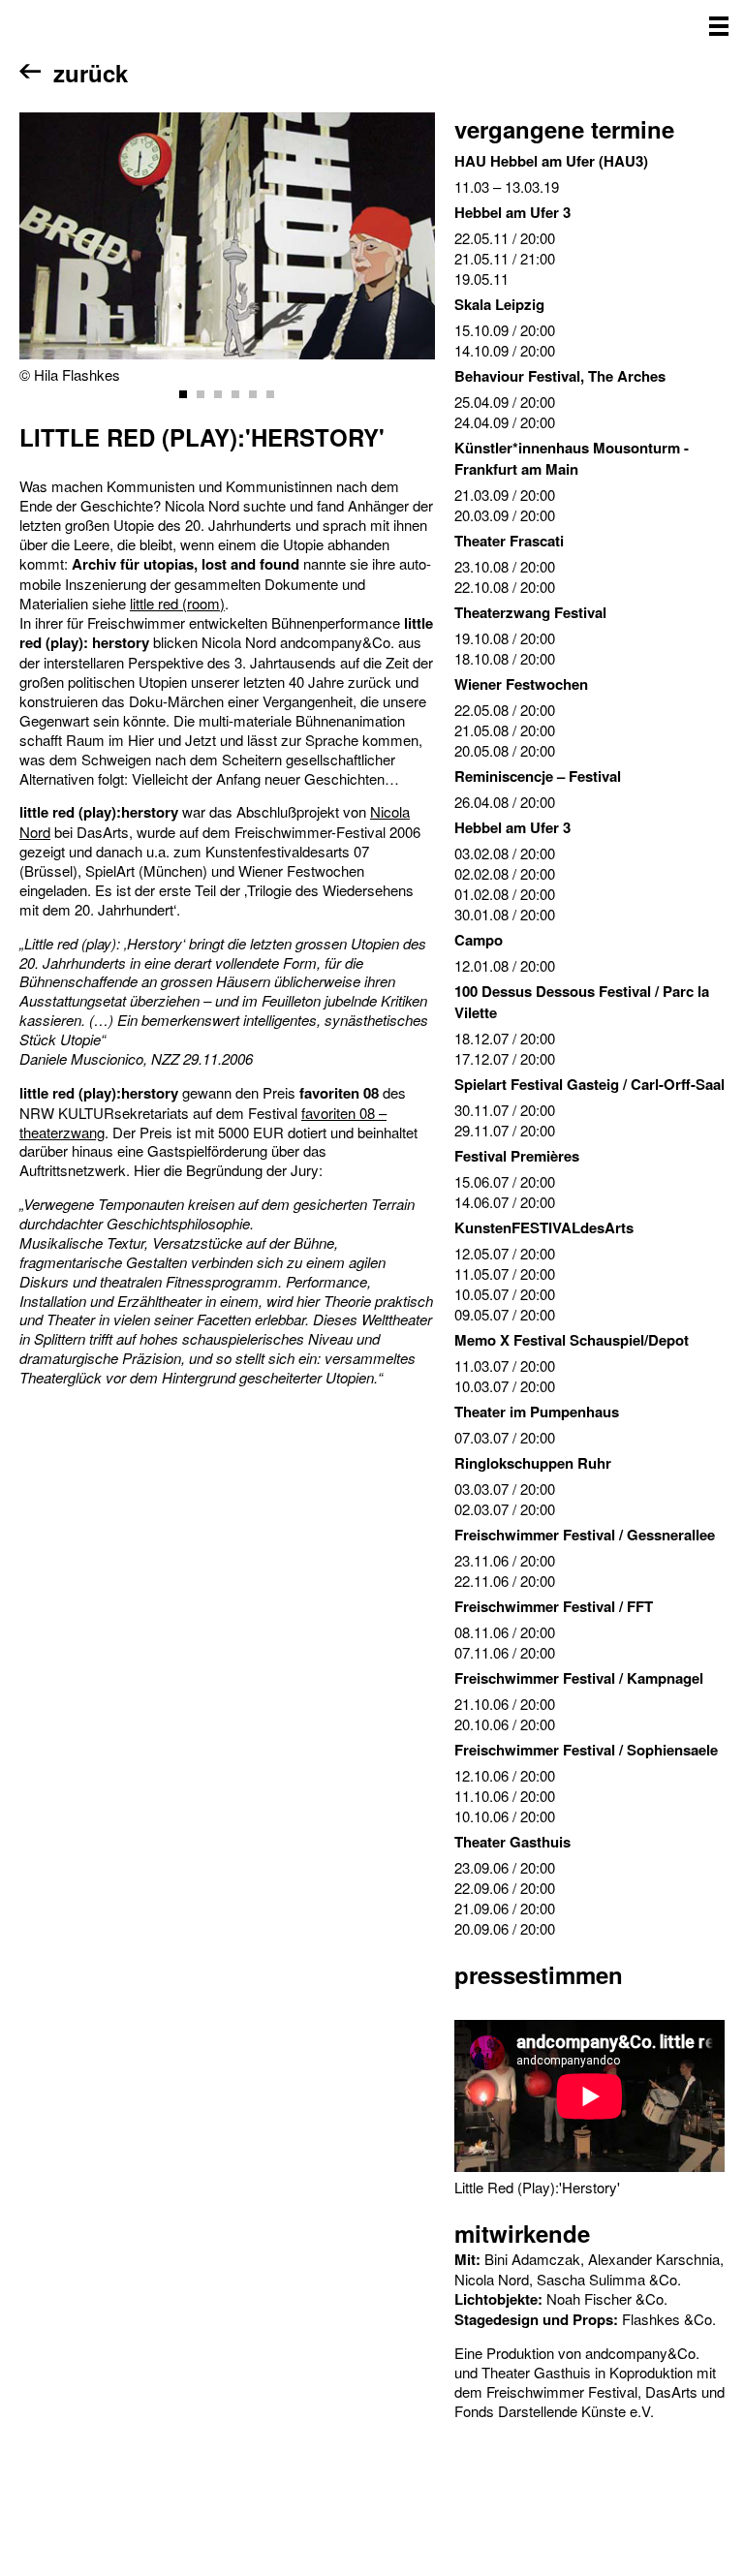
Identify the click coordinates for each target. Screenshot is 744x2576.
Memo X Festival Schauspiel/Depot (572, 1340)
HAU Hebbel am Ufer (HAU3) (551, 161)
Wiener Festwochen (521, 684)
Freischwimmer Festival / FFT (554, 1606)
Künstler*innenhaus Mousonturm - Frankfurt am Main (572, 458)
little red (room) (177, 603)
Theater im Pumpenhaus (537, 1412)
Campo (479, 940)
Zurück (91, 73)
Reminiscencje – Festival (538, 776)
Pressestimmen (539, 1974)
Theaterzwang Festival (530, 612)
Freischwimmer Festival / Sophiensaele (586, 1750)
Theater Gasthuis (512, 1842)
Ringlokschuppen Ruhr (533, 1463)
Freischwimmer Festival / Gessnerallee (585, 1535)
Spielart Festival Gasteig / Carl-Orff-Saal (589, 1084)
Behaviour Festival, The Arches (560, 376)
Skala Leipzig (499, 304)
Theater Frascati (509, 541)
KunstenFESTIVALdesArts (544, 1227)
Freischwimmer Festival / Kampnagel (579, 1678)
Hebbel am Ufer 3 (512, 212)
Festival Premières (517, 1156)
